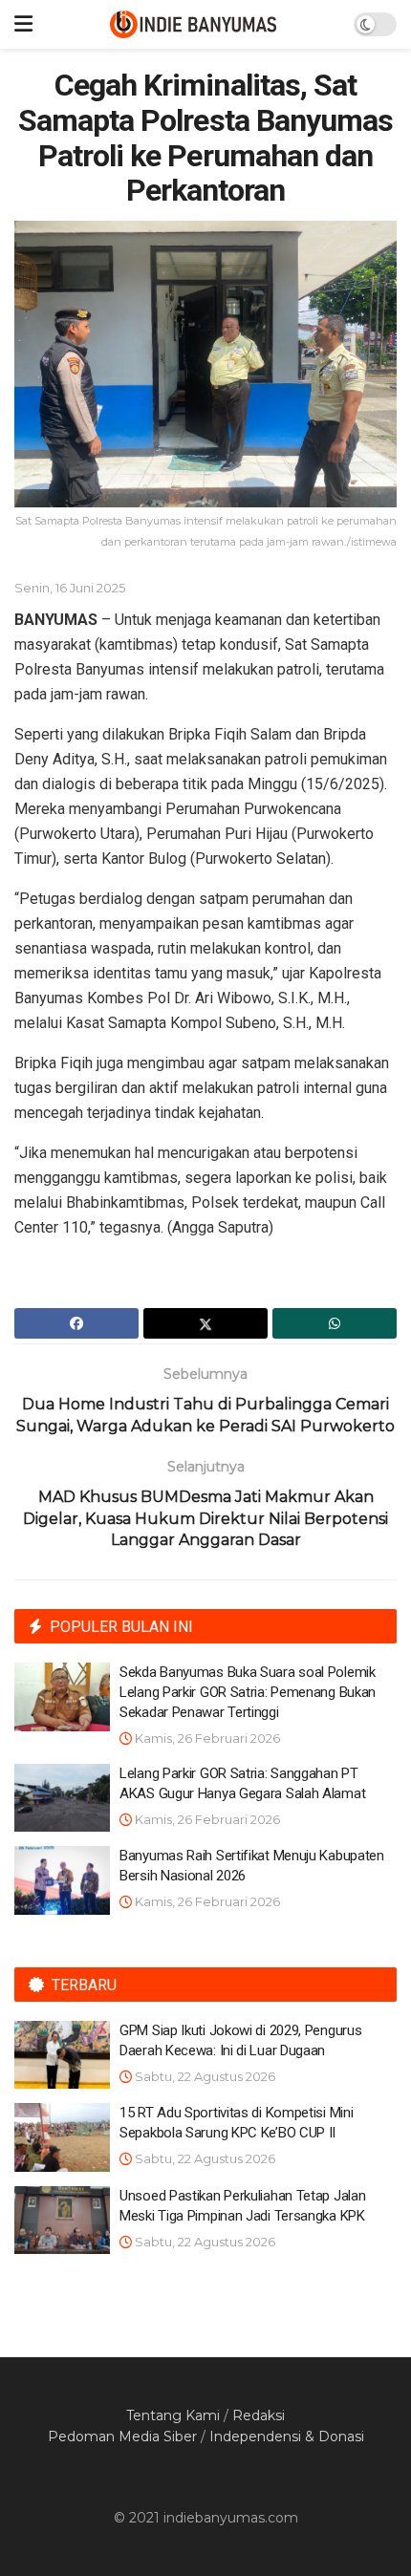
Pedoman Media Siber (122, 2436)
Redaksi (259, 2415)
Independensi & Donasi (287, 2436)
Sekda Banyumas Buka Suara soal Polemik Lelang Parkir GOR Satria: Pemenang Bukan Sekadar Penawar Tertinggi (248, 1692)
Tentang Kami (173, 2415)
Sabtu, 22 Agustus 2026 (204, 2076)
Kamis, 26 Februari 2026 (206, 1738)
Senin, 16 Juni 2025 (70, 588)
